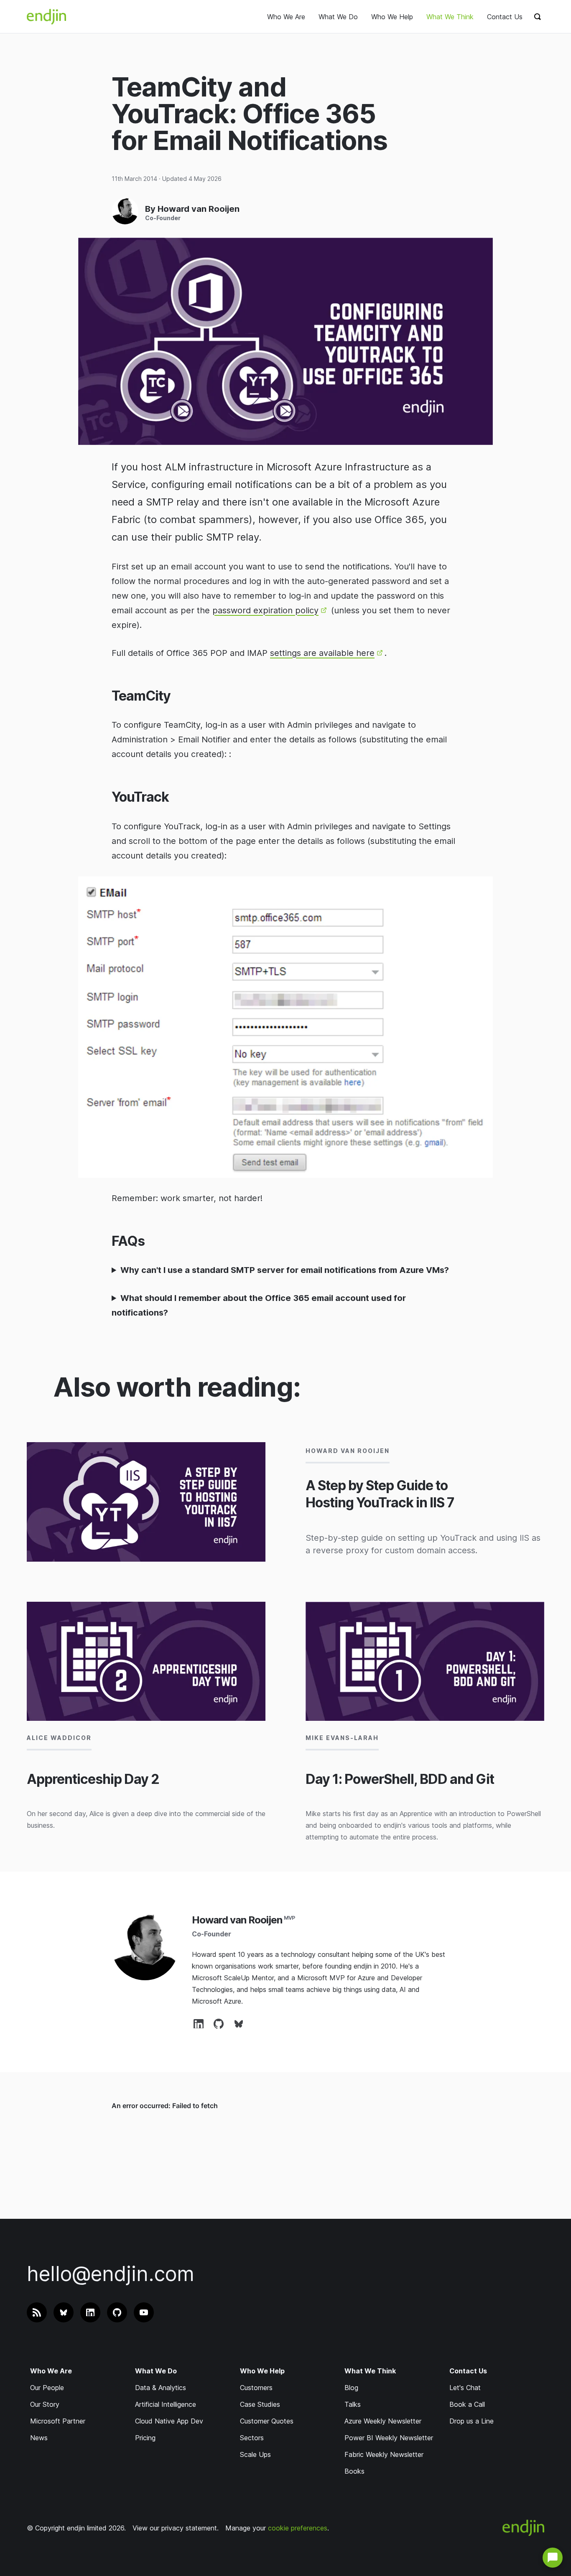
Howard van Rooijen (237, 1920)
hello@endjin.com (111, 2274)
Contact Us (505, 17)
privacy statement (189, 2528)
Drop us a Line (472, 2421)
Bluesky (239, 2024)
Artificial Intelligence (166, 2404)
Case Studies (260, 2404)
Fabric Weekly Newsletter (384, 2454)
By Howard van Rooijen (192, 209)
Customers (256, 2388)
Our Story (45, 2404)
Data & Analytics (161, 2388)
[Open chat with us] (553, 2558)
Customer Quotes (267, 2421)
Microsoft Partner (58, 2421)
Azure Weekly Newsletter (383, 2421)
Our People (47, 2388)
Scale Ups (255, 2454)
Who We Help (392, 17)
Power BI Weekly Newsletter (389, 2438)
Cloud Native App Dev (169, 2421)
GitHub (219, 2024)
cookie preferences (298, 2528)
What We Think (450, 17)
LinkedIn (199, 2024)
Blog (351, 2388)
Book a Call (467, 2404)
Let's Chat (465, 2388)
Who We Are (286, 17)
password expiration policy (265, 610)
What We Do (338, 17)
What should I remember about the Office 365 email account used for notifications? (259, 1305)
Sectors (252, 2438)
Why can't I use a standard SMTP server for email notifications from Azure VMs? (285, 1270)
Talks (353, 2404)
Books (354, 2471)
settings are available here (322, 653)
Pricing (145, 2438)
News (39, 2438)
